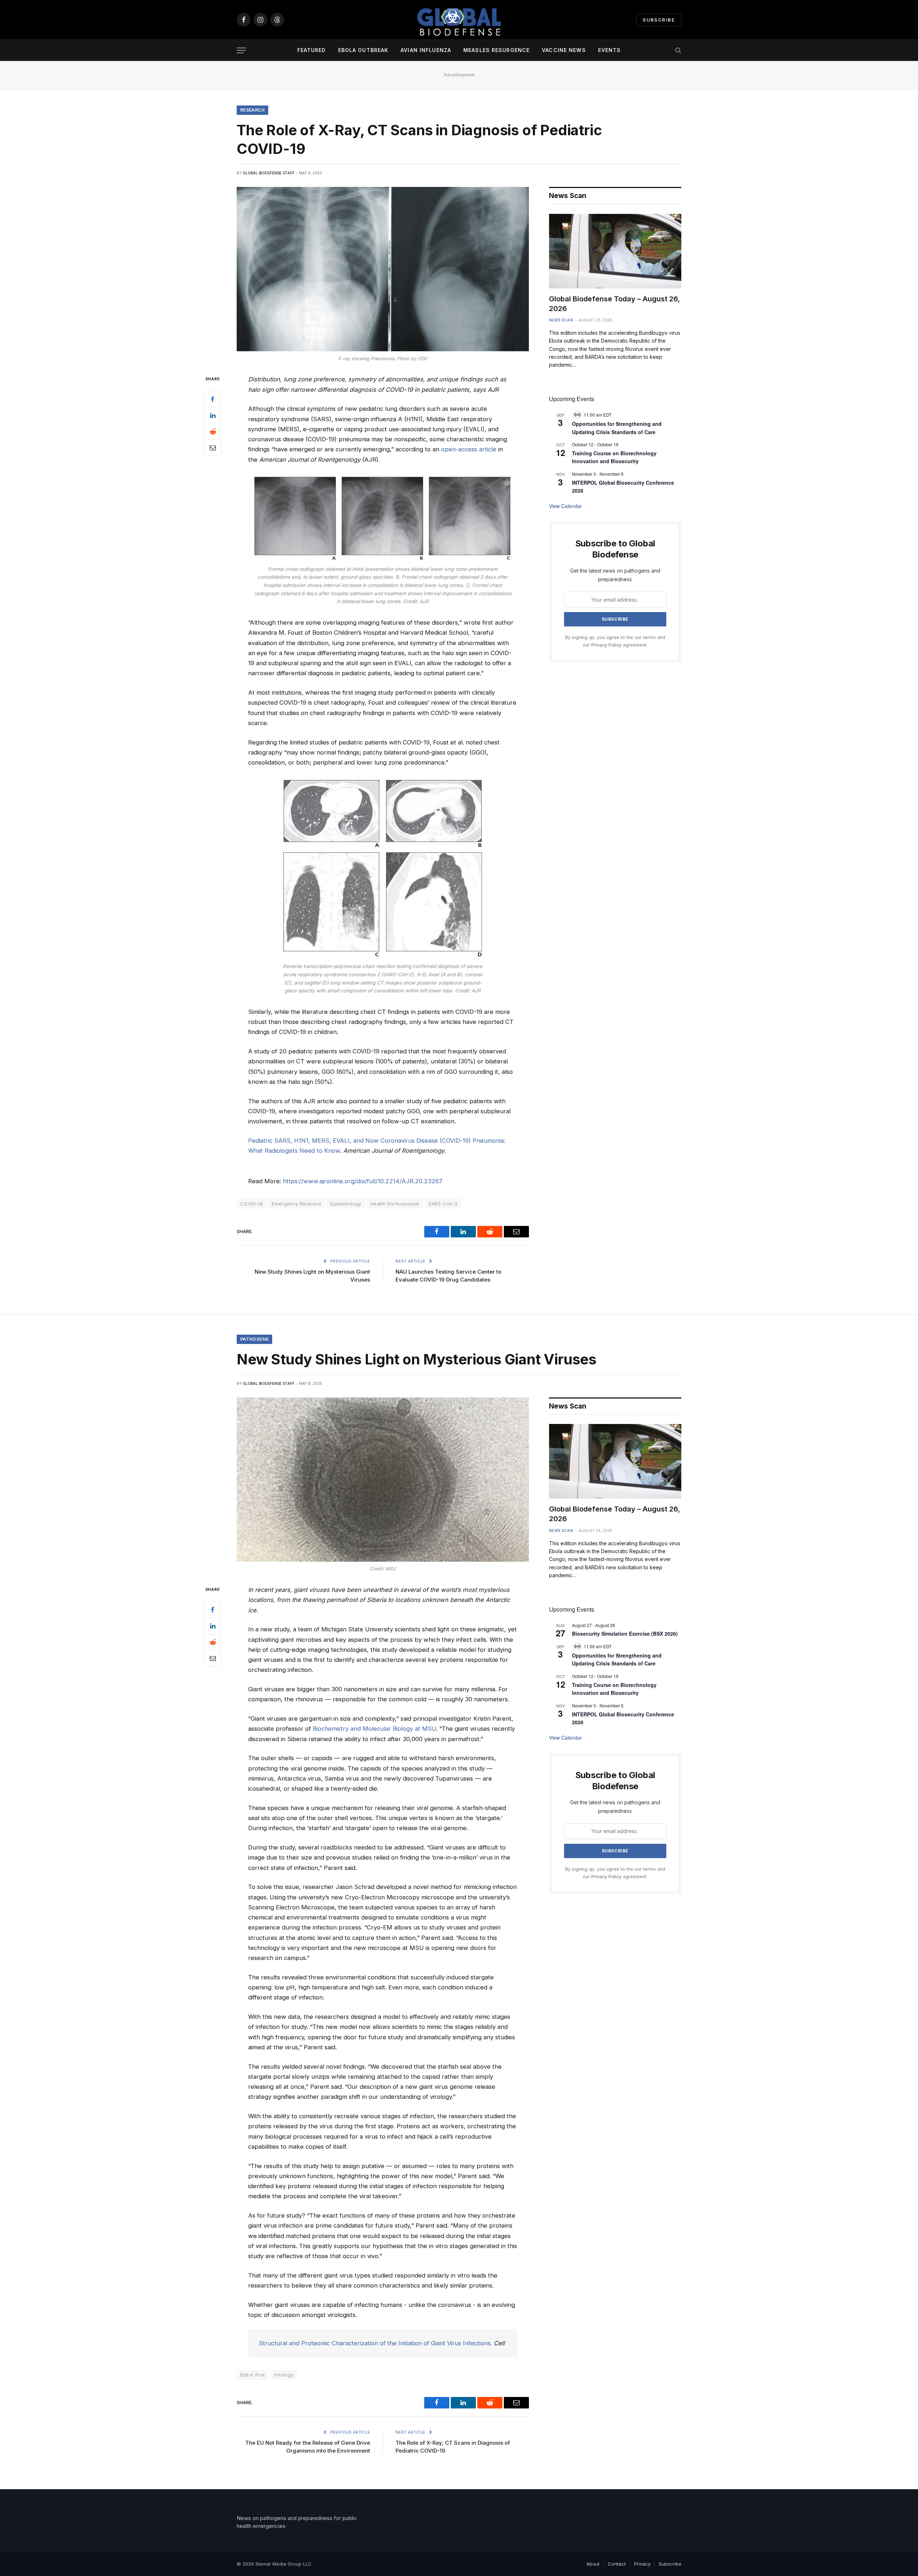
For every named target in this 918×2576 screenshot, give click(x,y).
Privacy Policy (606, 645)
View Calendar (566, 506)
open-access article (469, 449)
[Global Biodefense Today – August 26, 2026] (615, 251)
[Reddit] (213, 432)
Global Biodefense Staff (269, 173)
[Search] (678, 50)
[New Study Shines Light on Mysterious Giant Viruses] (383, 1480)
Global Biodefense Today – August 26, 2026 (614, 304)
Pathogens (254, 1339)
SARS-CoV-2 (443, 1204)
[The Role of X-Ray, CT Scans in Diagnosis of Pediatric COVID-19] (383, 269)
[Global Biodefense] (459, 20)
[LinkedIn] (213, 415)
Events (610, 50)
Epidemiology (346, 1204)
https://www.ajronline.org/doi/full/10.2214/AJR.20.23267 (363, 1181)
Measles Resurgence (496, 50)
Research (252, 110)
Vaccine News (564, 50)
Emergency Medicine (297, 1204)
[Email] (213, 448)
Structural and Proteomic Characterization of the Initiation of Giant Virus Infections (375, 2343)
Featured (312, 50)
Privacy (642, 2564)
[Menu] (241, 50)
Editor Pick (253, 2375)
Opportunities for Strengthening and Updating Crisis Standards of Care (617, 1660)
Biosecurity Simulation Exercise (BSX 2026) (625, 1633)
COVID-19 (252, 1204)
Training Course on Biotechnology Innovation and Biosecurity (614, 457)
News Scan (561, 320)
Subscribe (659, 20)
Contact (617, 2564)
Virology (284, 2375)
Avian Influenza (426, 50)
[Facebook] (213, 399)
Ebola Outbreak (363, 50)
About (593, 2564)
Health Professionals (395, 1204)
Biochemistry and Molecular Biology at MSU (374, 1729)
